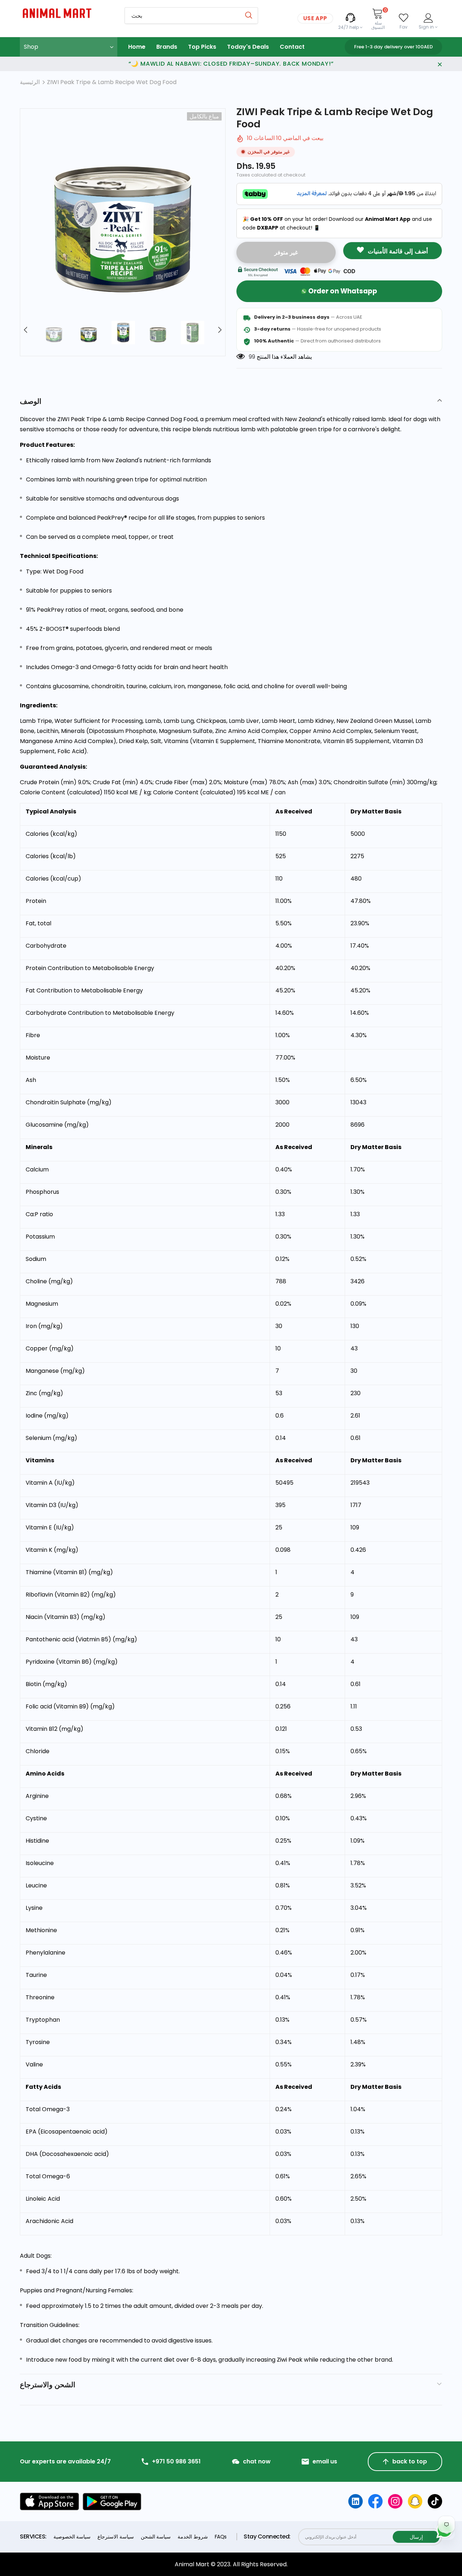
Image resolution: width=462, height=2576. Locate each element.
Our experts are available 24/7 (65, 2462)
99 (252, 357)
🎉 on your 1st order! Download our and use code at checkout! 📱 (337, 223)
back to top (410, 2461)
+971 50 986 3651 (176, 2462)
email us (325, 2462)
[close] (440, 64)
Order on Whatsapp (343, 291)
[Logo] (67, 13)
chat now (257, 2462)
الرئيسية (30, 82)
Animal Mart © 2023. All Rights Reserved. (231, 2564)
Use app (315, 18)
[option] (123, 211)
